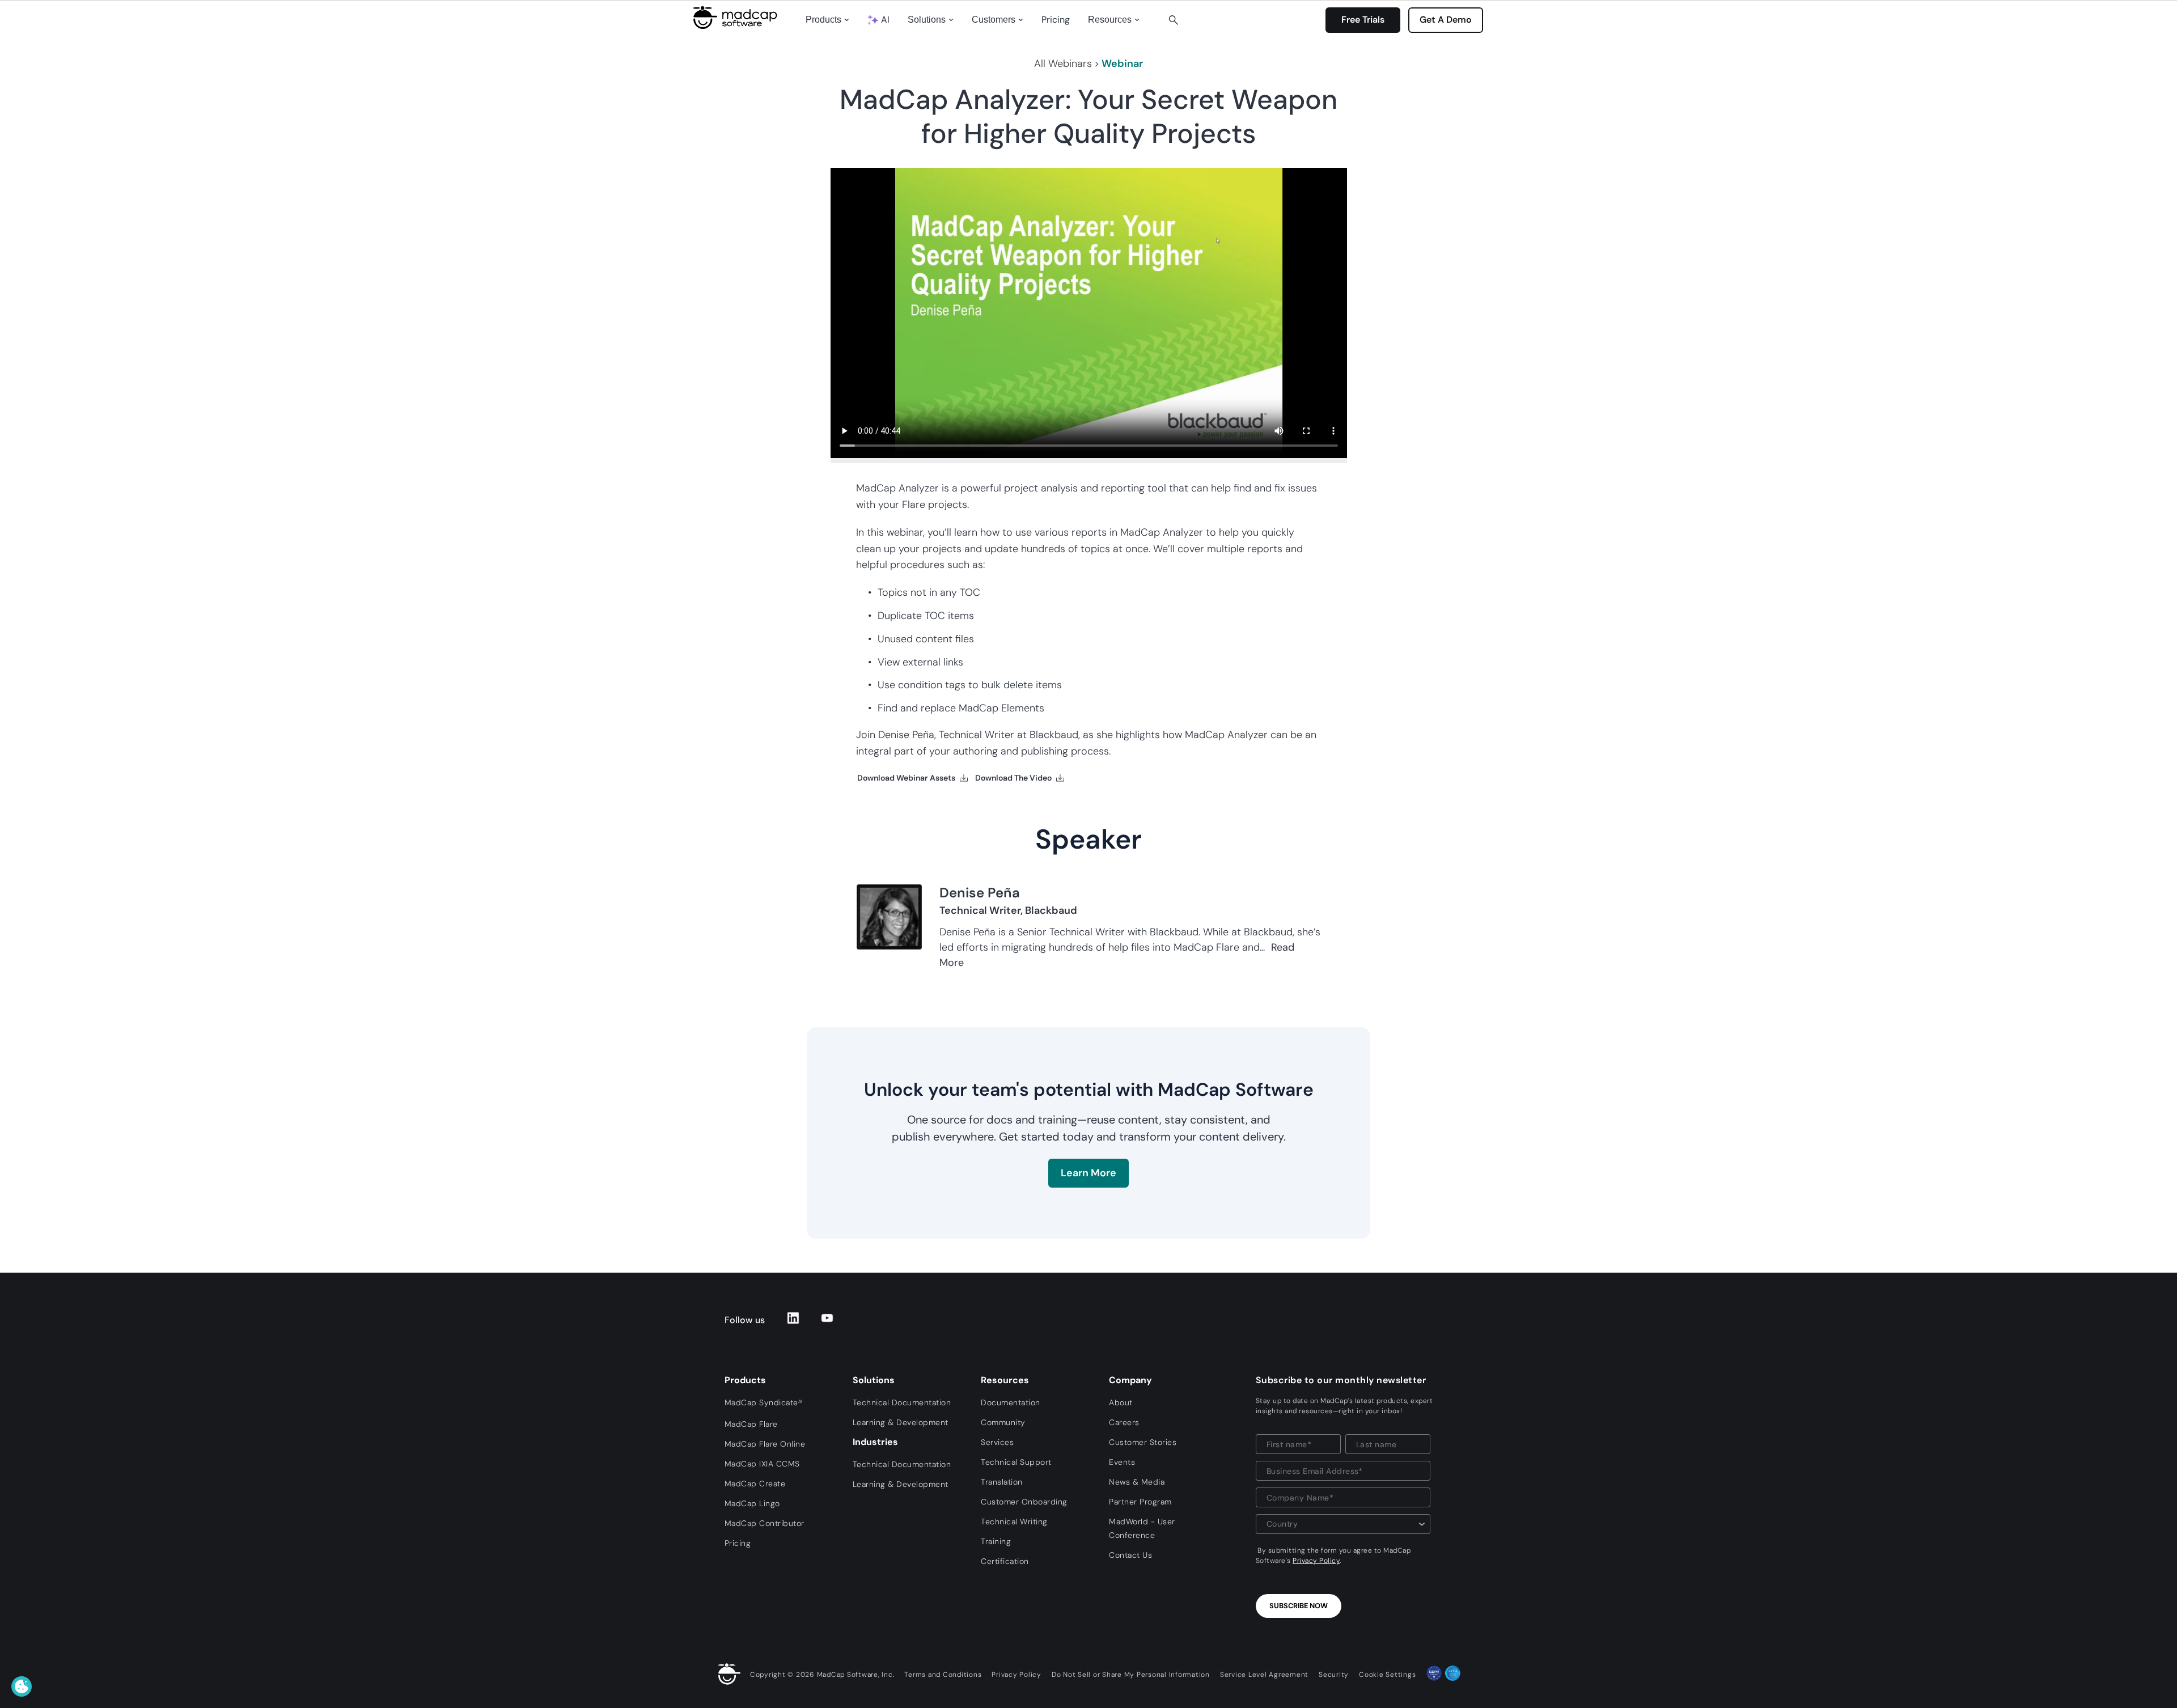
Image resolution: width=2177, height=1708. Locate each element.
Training (996, 1541)
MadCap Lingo (752, 1503)
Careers (1124, 1422)
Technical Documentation (902, 1402)
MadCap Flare (751, 1424)
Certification (1005, 1561)
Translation (1002, 1482)
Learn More (1088, 1173)
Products (823, 20)
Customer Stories (1143, 1442)
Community (1003, 1422)
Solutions (927, 20)
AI (885, 20)
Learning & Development (901, 1422)
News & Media (1137, 1482)
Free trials (1363, 20)
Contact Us (1130, 1555)
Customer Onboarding (1024, 1502)
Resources (1110, 20)
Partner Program (1140, 1502)
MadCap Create (755, 1484)
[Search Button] (1174, 20)
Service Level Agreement (1264, 1675)
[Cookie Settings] (22, 1686)
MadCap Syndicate (764, 1402)
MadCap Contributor (765, 1523)
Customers (994, 20)
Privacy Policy (1316, 1561)
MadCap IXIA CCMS (762, 1464)
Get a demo (1446, 20)
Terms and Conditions (943, 1675)
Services (997, 1442)
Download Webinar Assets (906, 778)
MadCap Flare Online (765, 1444)
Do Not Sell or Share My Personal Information (1131, 1675)
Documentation (1011, 1402)
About (1121, 1402)
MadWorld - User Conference (1142, 1528)
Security (1334, 1675)
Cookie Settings (1387, 1675)
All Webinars (1063, 63)
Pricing (1056, 20)
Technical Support (1016, 1462)
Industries (875, 1442)
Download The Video (1013, 778)
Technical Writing (1014, 1521)
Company (1130, 1380)
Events (1122, 1462)
